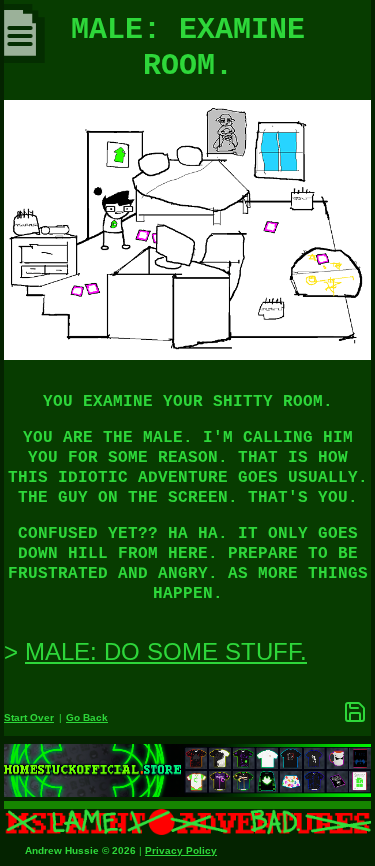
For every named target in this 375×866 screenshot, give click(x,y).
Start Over (29, 717)
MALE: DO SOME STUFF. (166, 651)
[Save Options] (355, 712)
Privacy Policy (181, 850)
